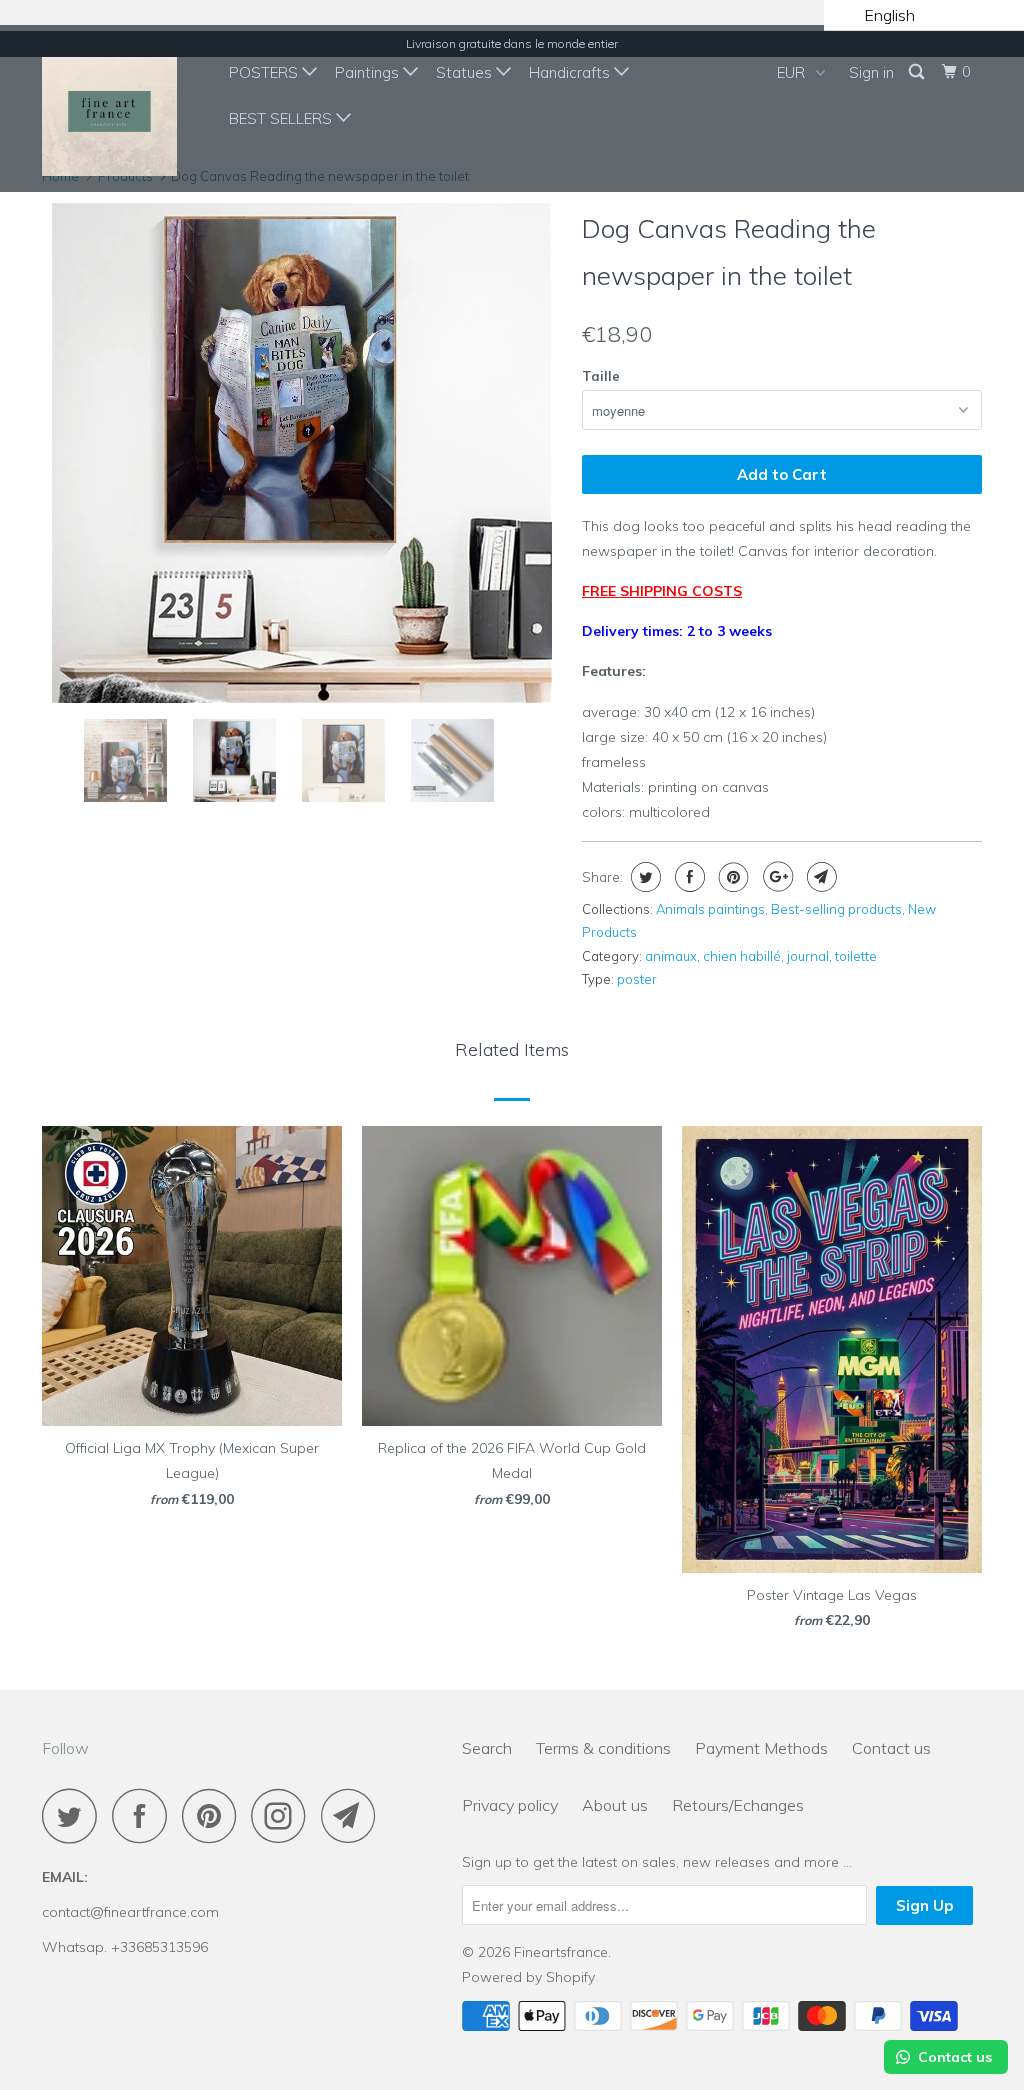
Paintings (369, 72)
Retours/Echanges (738, 1805)
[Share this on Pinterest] (731, 877)
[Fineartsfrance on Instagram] (284, 1815)
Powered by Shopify (528, 1977)
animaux (671, 956)
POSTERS (265, 72)
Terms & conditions (603, 1748)
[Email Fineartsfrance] (354, 1815)
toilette (856, 956)
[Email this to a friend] (819, 877)
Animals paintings (710, 909)
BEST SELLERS (282, 118)
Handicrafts (571, 72)
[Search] (918, 72)
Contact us (891, 1748)
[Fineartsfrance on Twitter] (75, 1815)
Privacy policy (510, 1805)
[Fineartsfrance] (122, 108)
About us (615, 1805)
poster (637, 979)
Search (487, 1748)
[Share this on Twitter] (643, 877)
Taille (601, 376)
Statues (466, 72)
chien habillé (742, 956)
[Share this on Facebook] (687, 877)
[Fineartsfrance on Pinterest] (214, 1815)
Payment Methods (761, 1748)
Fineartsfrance (561, 1952)
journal (808, 956)
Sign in (871, 72)
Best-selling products (836, 909)
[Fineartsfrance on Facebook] (145, 1815)
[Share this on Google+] (775, 877)
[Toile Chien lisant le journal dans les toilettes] (302, 453)
